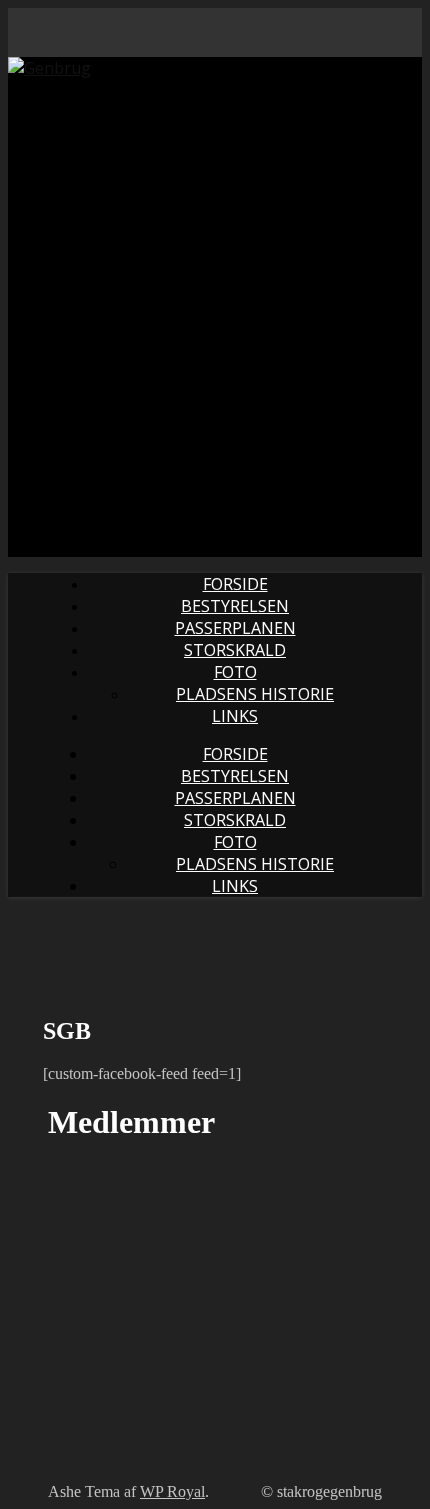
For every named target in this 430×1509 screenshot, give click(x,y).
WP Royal (172, 1491)
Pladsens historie (255, 694)
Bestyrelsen (235, 606)
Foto (235, 672)
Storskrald (235, 650)
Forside (235, 584)
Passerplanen (235, 628)
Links (235, 716)
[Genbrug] (49, 68)
